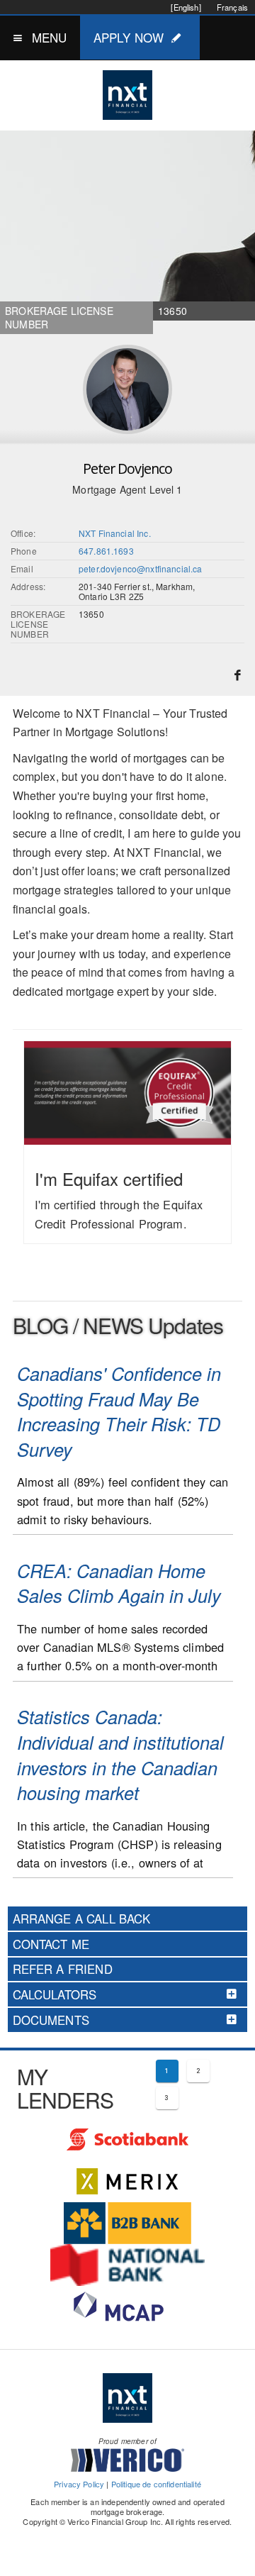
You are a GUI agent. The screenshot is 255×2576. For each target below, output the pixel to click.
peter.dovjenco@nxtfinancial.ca (141, 568)
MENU (50, 37)
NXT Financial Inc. (115, 533)
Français (232, 7)
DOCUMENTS (51, 2020)
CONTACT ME (51, 1944)
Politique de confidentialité (156, 2484)
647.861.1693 (106, 551)
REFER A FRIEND (63, 1969)
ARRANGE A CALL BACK (82, 1919)
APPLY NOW (129, 37)
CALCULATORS (55, 1994)
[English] (186, 7)
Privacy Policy (79, 2484)
